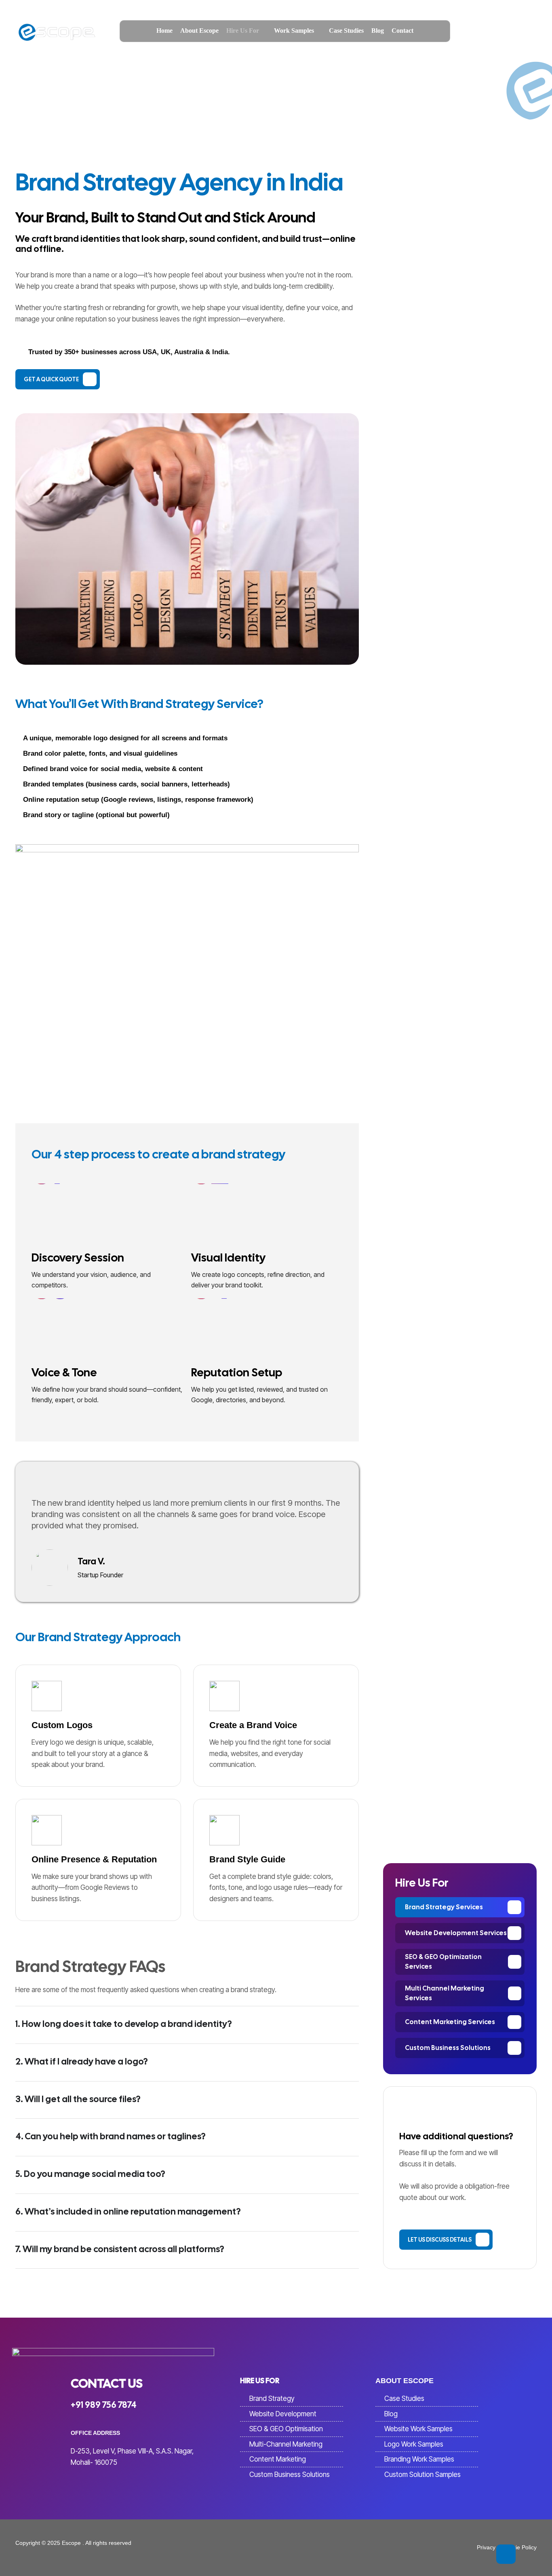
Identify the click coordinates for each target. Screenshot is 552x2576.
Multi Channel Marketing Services (445, 1993)
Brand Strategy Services (444, 1907)
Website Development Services (456, 1933)
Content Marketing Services (450, 2022)
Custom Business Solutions (448, 2048)
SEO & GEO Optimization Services (443, 1962)
